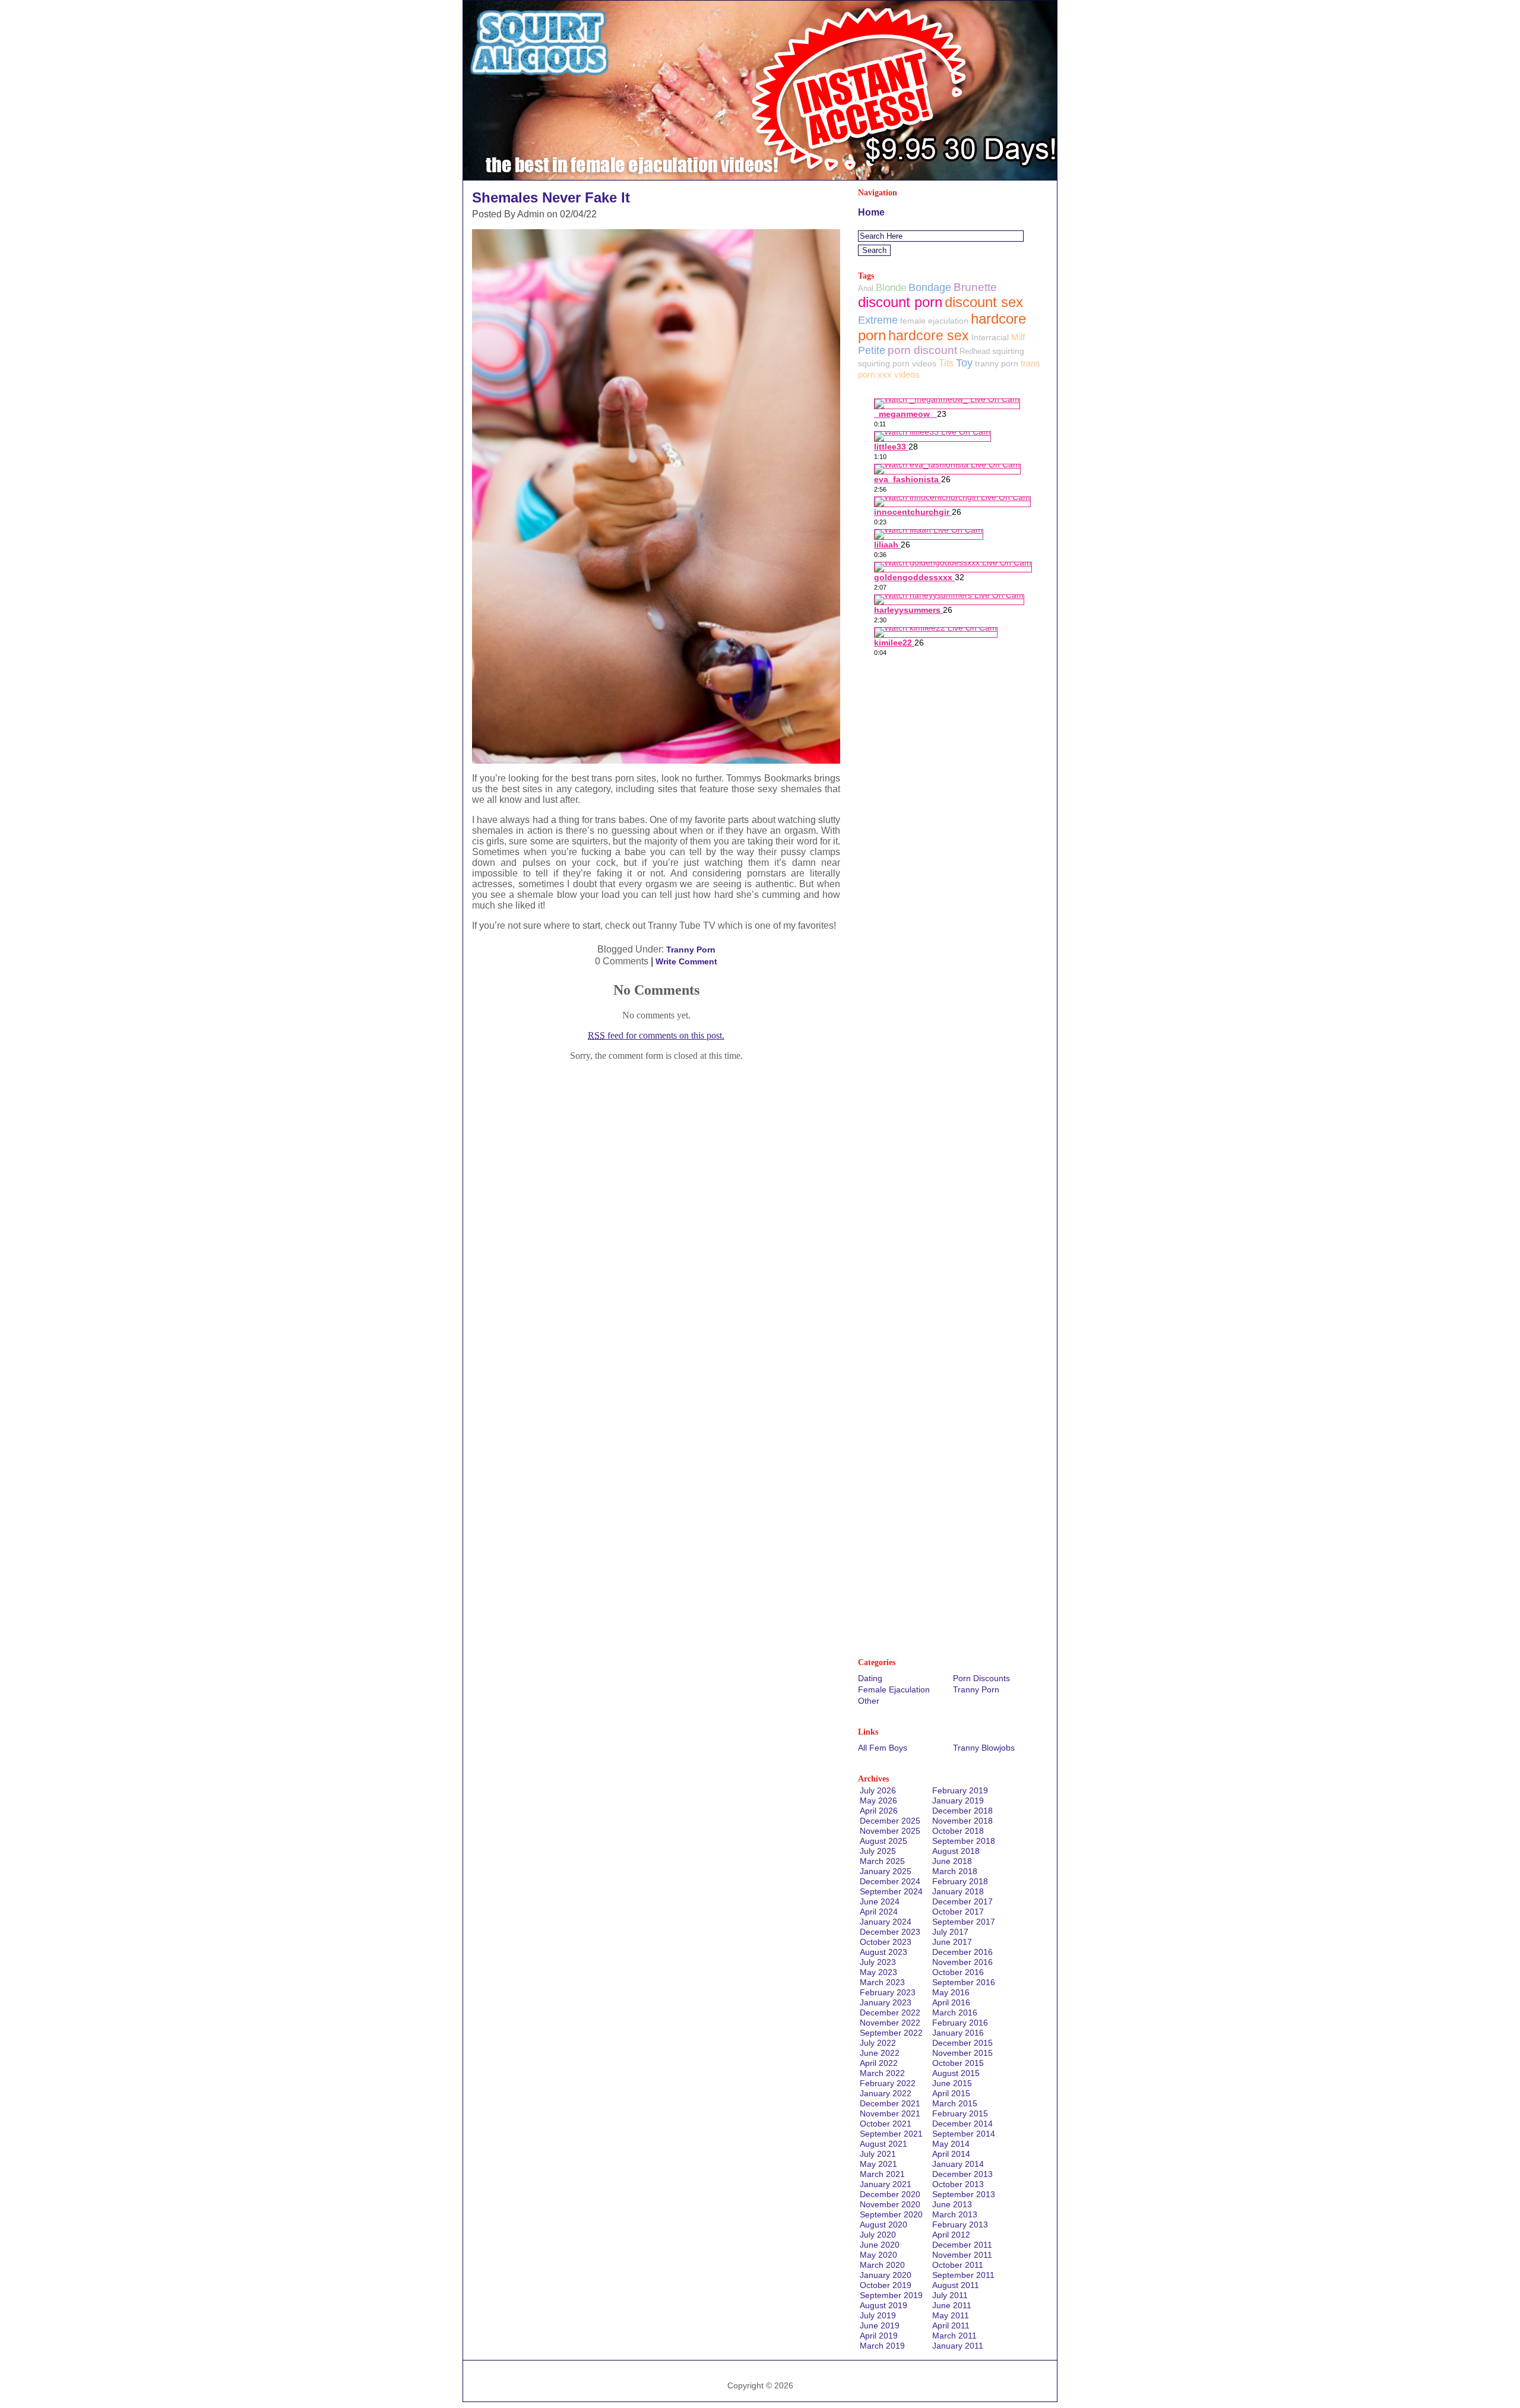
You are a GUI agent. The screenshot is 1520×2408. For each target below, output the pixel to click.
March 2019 (882, 2346)
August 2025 (883, 1841)
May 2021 (878, 2164)
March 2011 (954, 2336)
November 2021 (890, 2113)
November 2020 (890, 2204)
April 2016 (951, 2002)
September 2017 (964, 1922)
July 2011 (950, 2295)
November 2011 (962, 2255)
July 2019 (878, 2315)
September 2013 (964, 2194)
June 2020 (880, 2245)
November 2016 (962, 1962)
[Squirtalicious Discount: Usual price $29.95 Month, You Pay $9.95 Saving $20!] (760, 177)
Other (869, 1701)
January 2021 (886, 2184)
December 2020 (890, 2194)
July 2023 (878, 1962)
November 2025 (890, 1831)
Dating (870, 1678)
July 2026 (878, 1790)
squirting (1008, 351)
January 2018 (958, 1891)
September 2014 (964, 2134)
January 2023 (886, 2002)
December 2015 (962, 2043)
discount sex (984, 302)
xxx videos (899, 374)
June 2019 (880, 2325)
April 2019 (879, 2336)
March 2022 (882, 2073)
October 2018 (958, 1831)
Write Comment (686, 961)
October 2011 (958, 2265)
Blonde (891, 288)
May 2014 (951, 2144)
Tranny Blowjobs (984, 1748)
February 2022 (888, 2083)
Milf (1018, 337)
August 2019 (883, 2305)
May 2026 (878, 1801)
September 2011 (963, 2275)
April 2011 (951, 2325)
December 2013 (962, 2174)
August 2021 (883, 2144)
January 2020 (886, 2275)
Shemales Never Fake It (551, 197)
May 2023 (878, 1972)
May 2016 (951, 1992)
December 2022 (890, 2013)
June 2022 (880, 2053)
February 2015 (960, 2113)
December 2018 (962, 1811)
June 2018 (952, 1861)
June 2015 (952, 2083)
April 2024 (879, 1912)
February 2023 (888, 1992)
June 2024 (880, 1901)
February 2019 (960, 1790)
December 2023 (890, 1932)
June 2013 (952, 2204)
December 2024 (890, 1881)
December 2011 (962, 2245)
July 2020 (878, 2235)
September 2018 (964, 1841)
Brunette (975, 287)
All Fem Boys (883, 1748)
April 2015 (951, 2093)
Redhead (975, 351)
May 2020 (878, 2255)
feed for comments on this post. (656, 1035)
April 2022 (879, 2063)
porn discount (922, 350)
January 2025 (886, 1871)
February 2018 (960, 1881)
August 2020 (883, 2225)
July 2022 (878, 2043)
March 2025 (882, 1861)
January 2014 (958, 2164)
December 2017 (962, 1901)
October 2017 (958, 1912)
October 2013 (958, 2184)
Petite (872, 350)
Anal (866, 288)
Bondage (930, 287)
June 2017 (952, 1942)
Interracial (990, 337)
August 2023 (883, 1952)
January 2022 (886, 2093)
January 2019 (958, 1801)
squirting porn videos (897, 363)
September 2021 (891, 2134)
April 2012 (951, 2235)
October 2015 (958, 2063)
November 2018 (962, 1821)
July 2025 (878, 1851)
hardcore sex (929, 336)
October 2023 (886, 1942)
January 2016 (958, 2033)
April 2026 (879, 1811)
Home (871, 212)
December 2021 (890, 2103)
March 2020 (882, 2265)
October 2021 (886, 2124)
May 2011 (951, 2315)
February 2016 (960, 2023)
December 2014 (962, 2124)
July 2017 (950, 1932)
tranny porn (997, 363)
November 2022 (890, 2023)
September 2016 (964, 1982)
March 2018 (955, 1871)
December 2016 (962, 1952)
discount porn (900, 302)
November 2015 (962, 2053)
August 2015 (956, 2073)
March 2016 (955, 2013)
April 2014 (951, 2154)
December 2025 (890, 1821)
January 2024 (886, 1922)
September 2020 (891, 2214)
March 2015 (955, 2103)
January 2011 (958, 2346)
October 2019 (886, 2285)
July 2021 (878, 2154)
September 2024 (891, 1891)
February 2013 (960, 2225)
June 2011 (952, 2305)
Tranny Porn (691, 950)
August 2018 (956, 1851)
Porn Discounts (981, 1678)
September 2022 (891, 2033)
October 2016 (958, 1972)
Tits (946, 363)
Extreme (878, 320)
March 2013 (955, 2214)
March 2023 (882, 1982)
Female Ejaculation (894, 1689)
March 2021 (882, 2174)
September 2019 (891, 2295)
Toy (964, 363)
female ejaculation (934, 321)
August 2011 (956, 2285)
